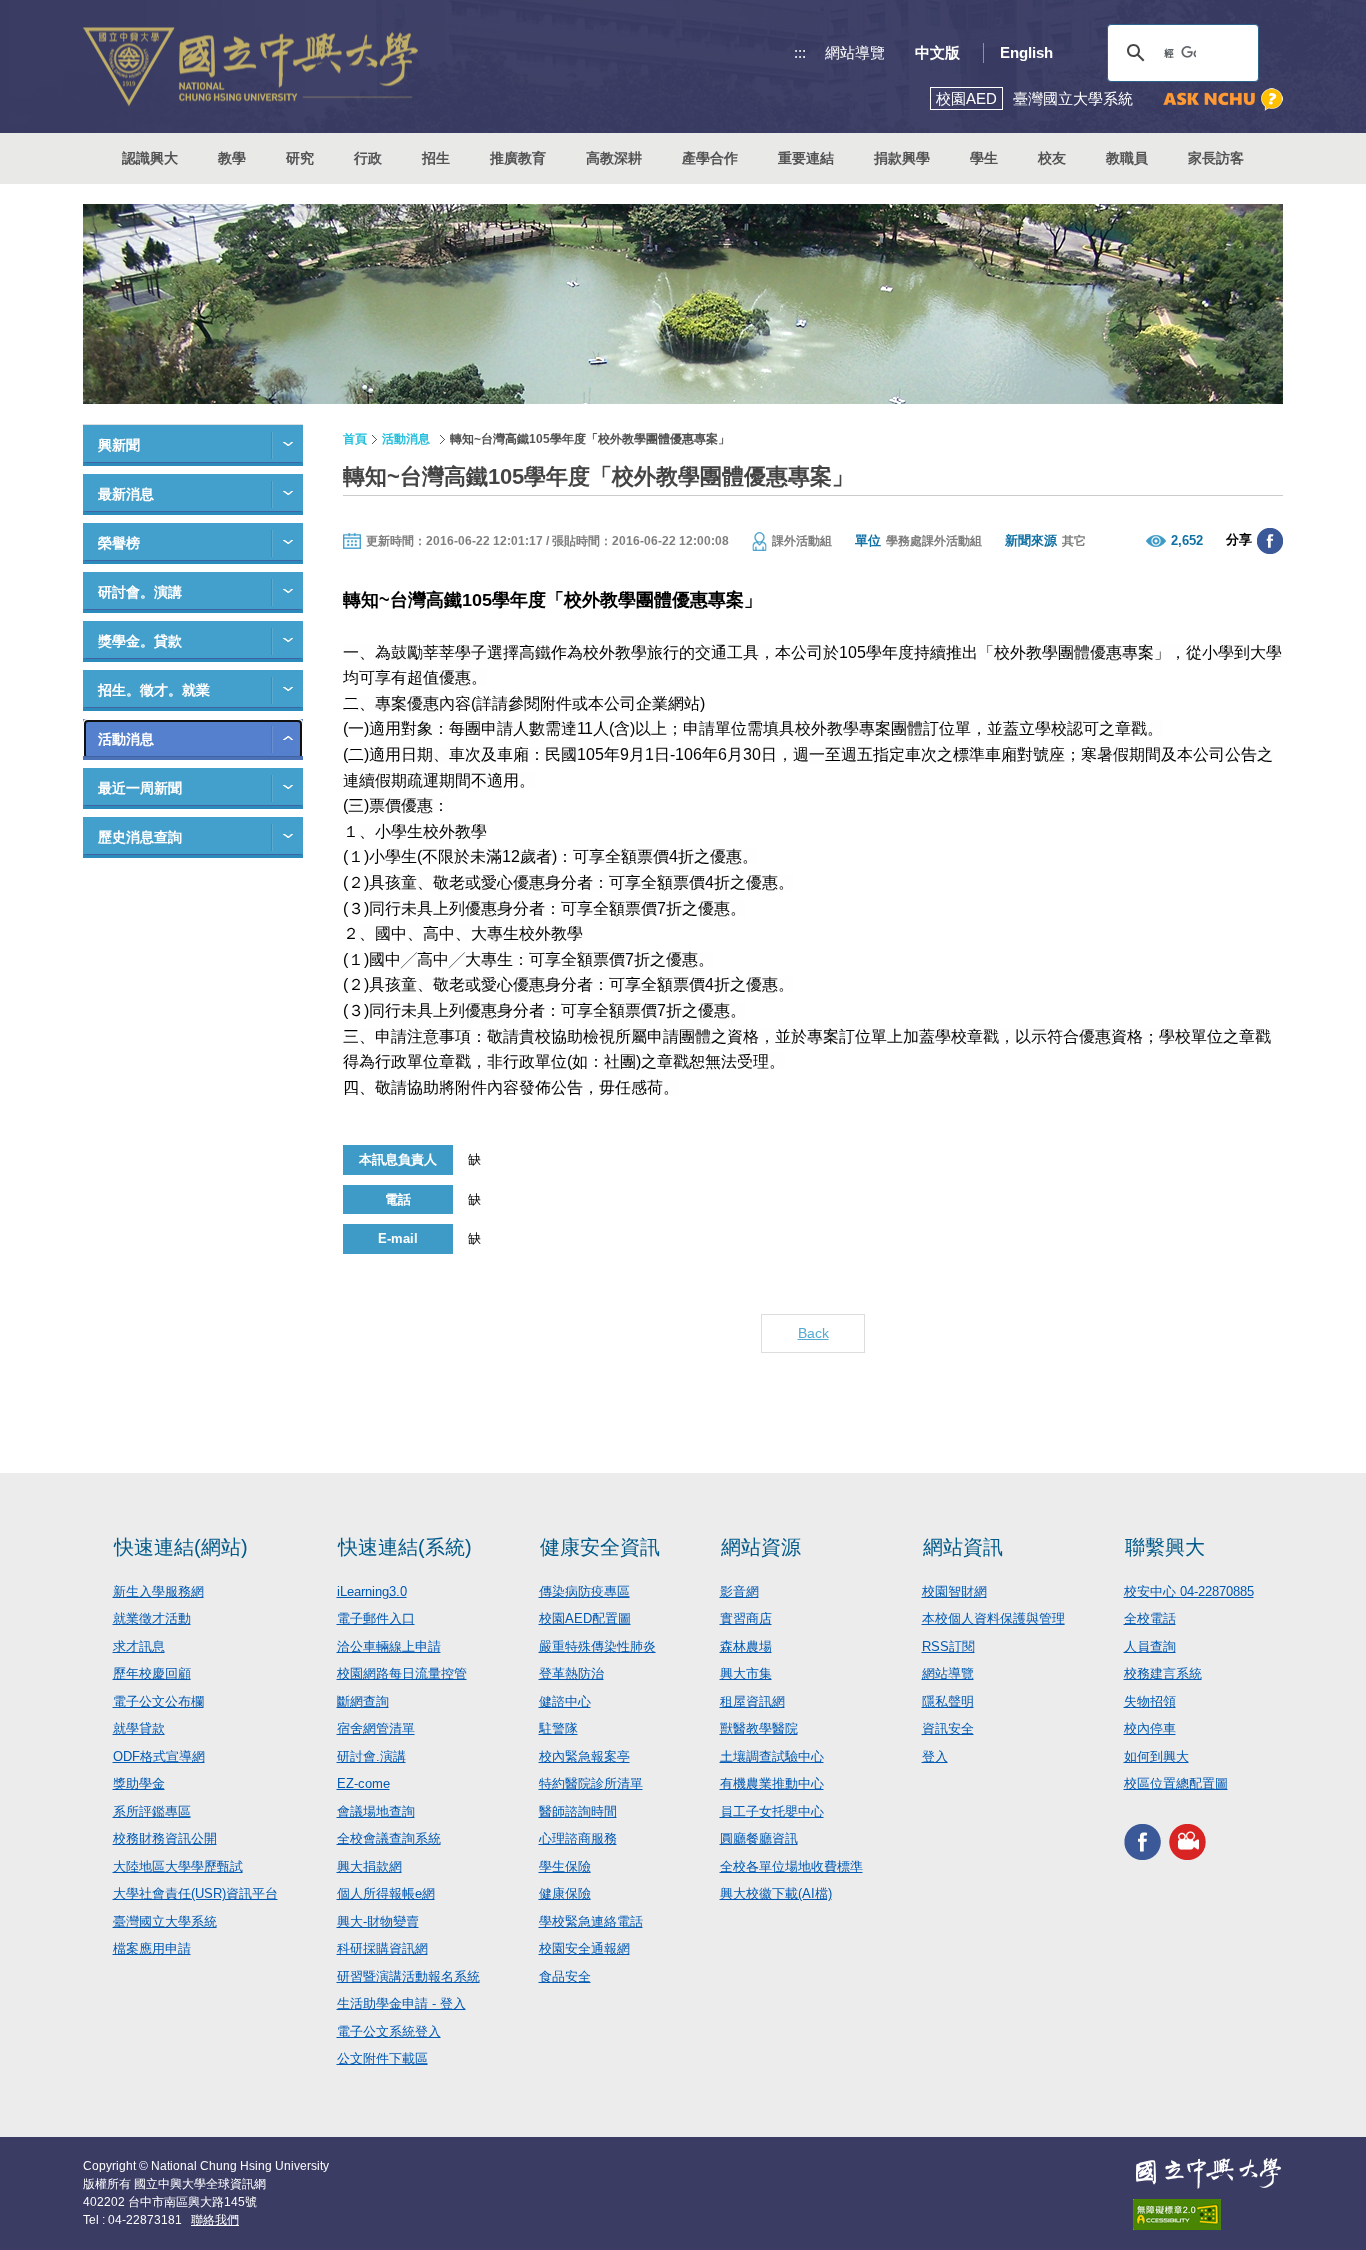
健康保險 (565, 1893)
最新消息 (126, 494)
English (1026, 52)
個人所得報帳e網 (386, 1893)
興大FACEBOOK (1142, 1842)
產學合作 (710, 158)
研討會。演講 (140, 592)
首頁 (355, 439)
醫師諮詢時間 (578, 1811)
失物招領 (1150, 1701)
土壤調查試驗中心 (772, 1756)
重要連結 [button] (806, 158)
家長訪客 (1216, 158)
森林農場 (746, 1646)
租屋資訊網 (752, 1701)
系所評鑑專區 (152, 1811)
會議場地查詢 (376, 1811)
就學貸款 (139, 1728)
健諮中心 (565, 1701)
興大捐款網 (369, 1866)
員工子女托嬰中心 (772, 1811)
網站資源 (761, 1547)
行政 (368, 158)
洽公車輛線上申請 (389, 1646)
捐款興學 (902, 158)
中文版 (937, 52)
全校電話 (1150, 1618)
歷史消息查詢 (140, 837)
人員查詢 (1150, 1646)
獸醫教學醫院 (759, 1728)
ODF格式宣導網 (159, 1756)
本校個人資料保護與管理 (993, 1618)
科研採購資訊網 (382, 1948)
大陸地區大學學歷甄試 (178, 1866)
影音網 (739, 1591)
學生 (984, 158)
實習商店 (746, 1618)
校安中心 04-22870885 (1189, 1591)
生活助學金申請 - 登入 (401, 2003)
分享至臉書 (1270, 541)
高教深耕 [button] (614, 158)
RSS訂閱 (948, 1646)
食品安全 (565, 1976)
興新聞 (119, 445)
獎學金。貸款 (140, 641)
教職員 (1127, 158)
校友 (1052, 158)
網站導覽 (855, 52)
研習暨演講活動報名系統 (408, 1976)
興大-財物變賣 (378, 1921)
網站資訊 (963, 1547)
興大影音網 (1187, 1842)
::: (800, 52)
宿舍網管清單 (376, 1728)
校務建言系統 (1163, 1673)
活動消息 (126, 739)
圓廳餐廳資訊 (759, 1838)
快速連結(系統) (405, 1547)
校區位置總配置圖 (1176, 1783)
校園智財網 (954, 1591)
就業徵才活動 (152, 1618)
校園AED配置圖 (585, 1618)
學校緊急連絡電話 (591, 1921)
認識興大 (150, 158)
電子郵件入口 (376, 1618)
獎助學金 (139, 1783)
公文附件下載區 (382, 2058)
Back (813, 1333)
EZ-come (363, 1783)
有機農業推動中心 (772, 1783)
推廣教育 (518, 158)
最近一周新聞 (140, 788)
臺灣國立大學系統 (165, 1921)
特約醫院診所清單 (591, 1783)
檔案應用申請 (152, 1948)
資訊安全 (948, 1728)
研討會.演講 (371, 1756)
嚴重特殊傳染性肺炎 (597, 1646)
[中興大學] (1208, 2173)
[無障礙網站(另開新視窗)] (1208, 2214)
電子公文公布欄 (158, 1701)
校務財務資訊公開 (165, 1838)
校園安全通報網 (584, 1948)
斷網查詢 (363, 1701)
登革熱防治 (571, 1673)
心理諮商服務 (578, 1838)
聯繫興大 (1165, 1547)
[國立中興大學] (250, 66)
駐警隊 (558, 1728)
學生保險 (565, 1866)
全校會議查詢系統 (389, 1838)
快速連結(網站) (181, 1547)
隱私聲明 (948, 1701)
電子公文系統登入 (389, 2031)
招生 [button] (436, 158)
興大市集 (746, 1673)
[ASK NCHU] (1223, 99)
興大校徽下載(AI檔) (776, 1893)
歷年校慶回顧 (152, 1673)
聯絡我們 (215, 2220)
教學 (232, 158)
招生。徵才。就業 (154, 690)
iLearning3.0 (372, 1591)
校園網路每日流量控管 (402, 1673)
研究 (300, 158)
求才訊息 (139, 1646)
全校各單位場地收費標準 (791, 1866)
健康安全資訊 (600, 1547)
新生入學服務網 (158, 1591)
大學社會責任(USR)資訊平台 (195, 1893)
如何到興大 (1156, 1756)
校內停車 (1150, 1728)
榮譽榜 (119, 543)
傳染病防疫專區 (584, 1591)
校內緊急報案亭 (584, 1756)
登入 (935, 1756)
